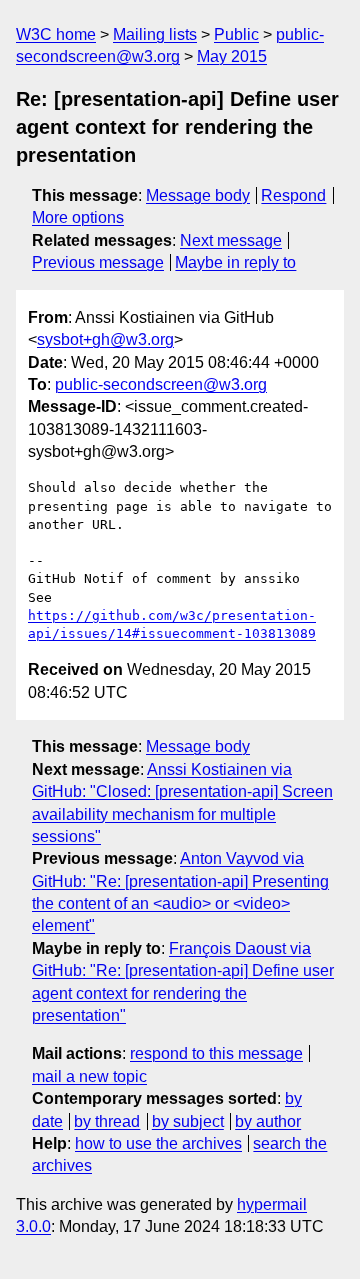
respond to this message (216, 1053)
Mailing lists (155, 34)
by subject (188, 1121)
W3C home (56, 34)
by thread (107, 1121)
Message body (198, 195)
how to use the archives (158, 1143)
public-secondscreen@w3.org (161, 384)
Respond (293, 195)
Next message (231, 240)
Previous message (98, 262)
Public (236, 34)
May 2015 (232, 56)
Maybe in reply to (235, 262)
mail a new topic (89, 1076)
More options (78, 217)
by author (268, 1121)
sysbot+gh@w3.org (105, 339)
